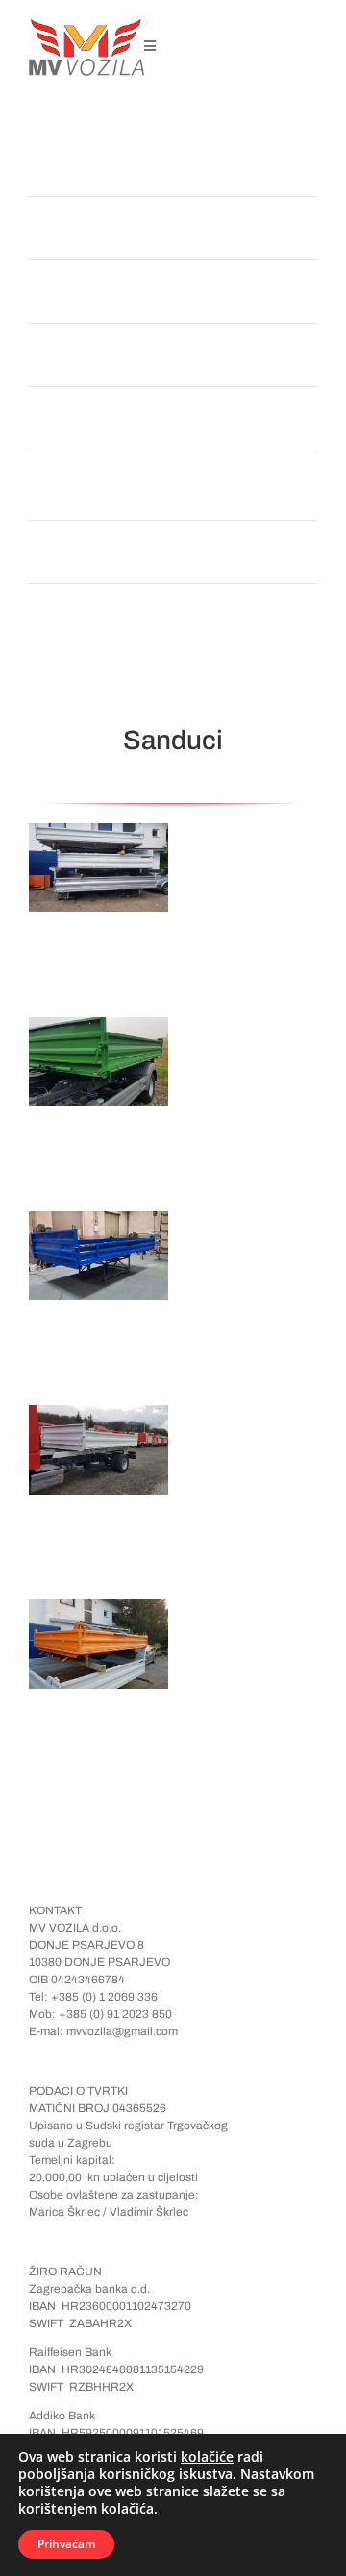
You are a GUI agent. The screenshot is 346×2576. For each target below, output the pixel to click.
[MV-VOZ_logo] (86, 25)
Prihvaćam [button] (66, 2544)
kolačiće (207, 2456)
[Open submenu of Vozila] (287, 355)
